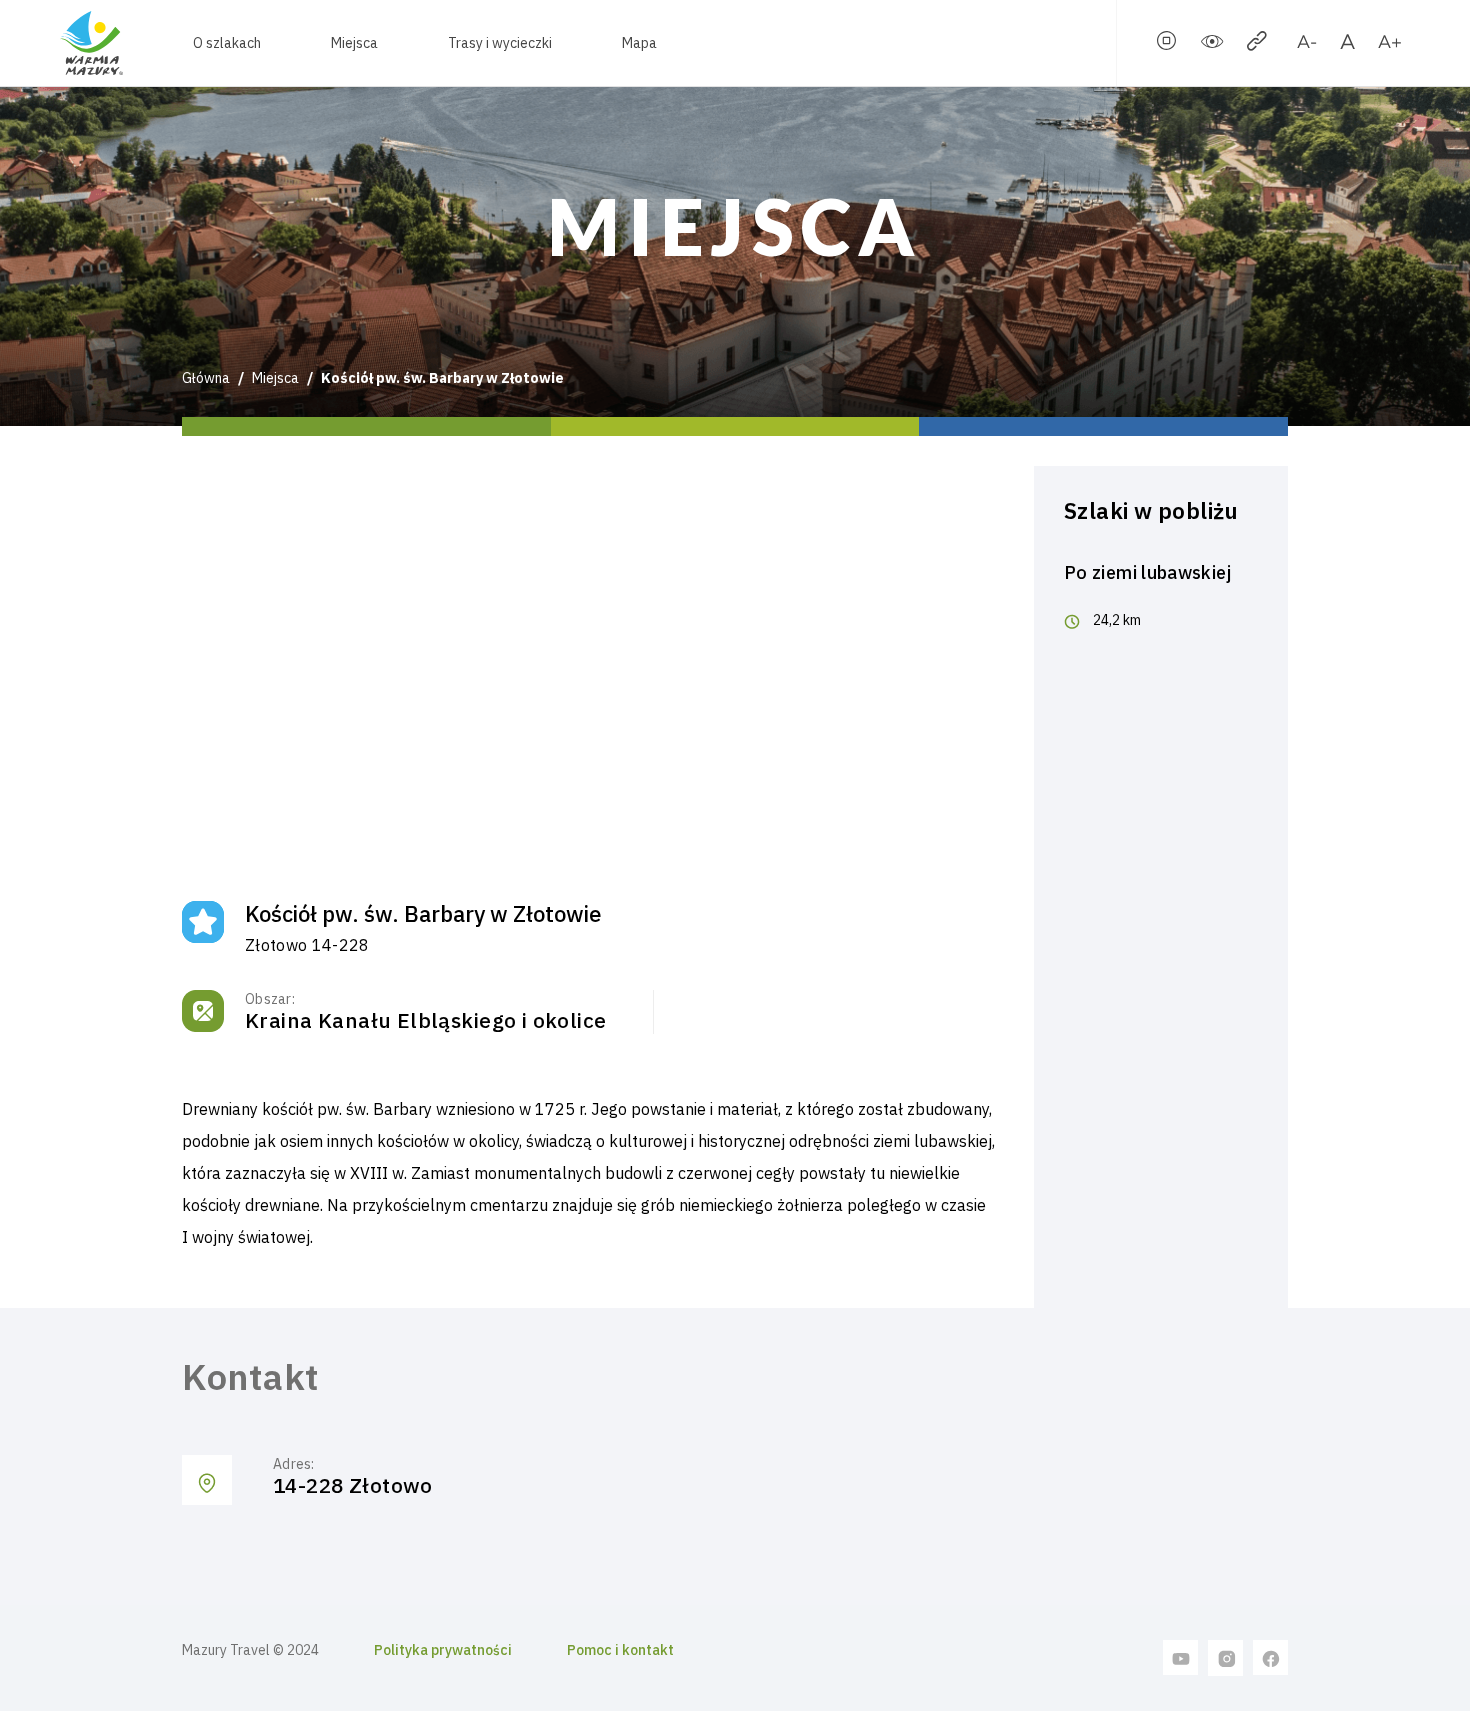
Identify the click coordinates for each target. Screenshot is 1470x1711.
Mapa (639, 43)
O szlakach (227, 43)
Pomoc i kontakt (620, 1650)
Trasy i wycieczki (500, 43)
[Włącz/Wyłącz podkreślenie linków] (1257, 45)
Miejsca (354, 43)
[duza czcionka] (1389, 45)
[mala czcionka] (1307, 45)
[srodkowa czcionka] (1347, 45)
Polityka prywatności (443, 1650)
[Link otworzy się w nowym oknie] (1181, 1657)
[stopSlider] (1167, 45)
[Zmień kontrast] (1212, 45)
